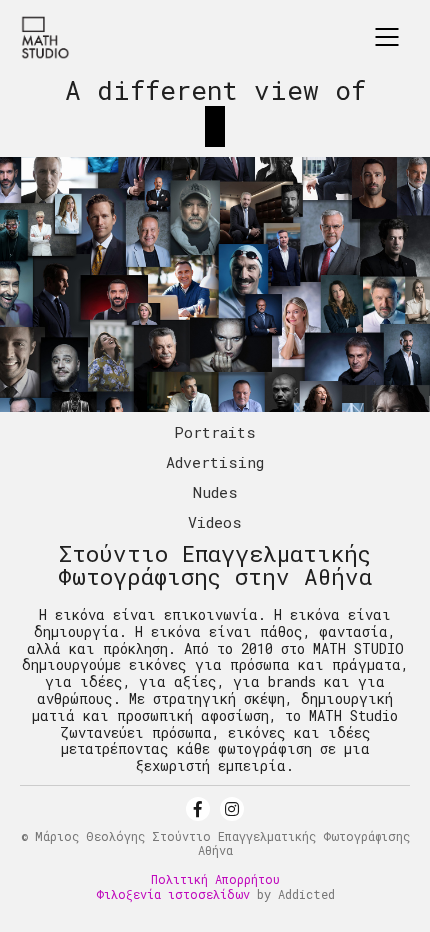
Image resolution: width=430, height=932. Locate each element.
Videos (215, 522)
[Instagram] (232, 809)
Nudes (215, 492)
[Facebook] (198, 809)
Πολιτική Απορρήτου (215, 879)
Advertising (215, 462)
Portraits (215, 432)
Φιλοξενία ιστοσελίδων (173, 894)
